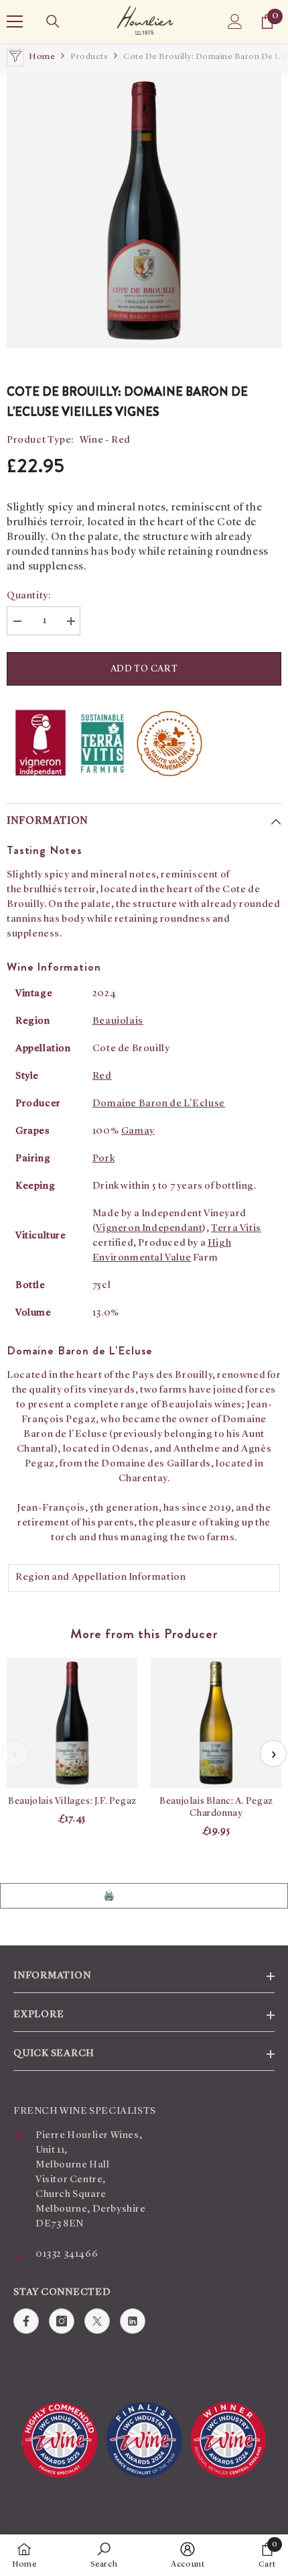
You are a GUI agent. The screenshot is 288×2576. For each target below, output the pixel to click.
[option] (144, 211)
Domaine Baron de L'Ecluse (159, 1104)
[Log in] (235, 21)
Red (102, 1076)
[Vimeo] (133, 2321)
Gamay (138, 1131)
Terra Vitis (236, 1229)
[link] (104, 2555)
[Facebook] (26, 2321)
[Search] (53, 21)
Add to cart (144, 669)
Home (42, 57)
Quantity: (28, 596)
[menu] (15, 21)
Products (89, 57)
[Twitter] (97, 2321)
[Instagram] (62, 2321)
